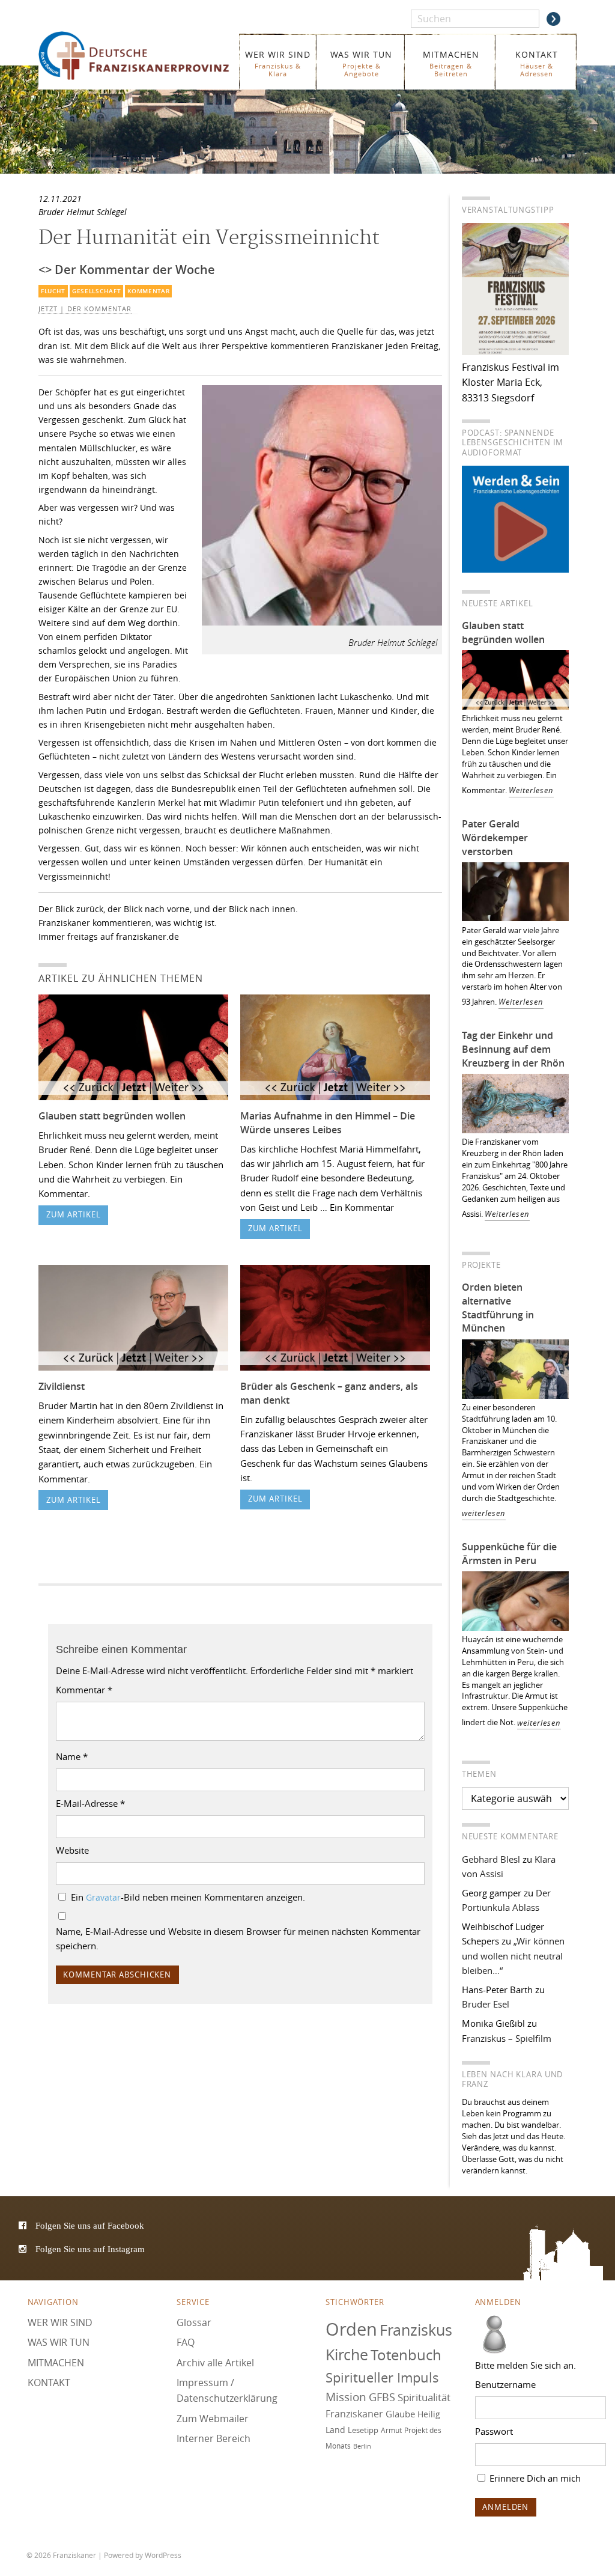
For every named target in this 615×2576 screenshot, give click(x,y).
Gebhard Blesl (491, 1859)
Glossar (194, 2322)
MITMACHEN (451, 63)
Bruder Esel (486, 2004)
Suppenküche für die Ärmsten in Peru (509, 1554)
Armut (391, 2430)
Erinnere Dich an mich (534, 2478)
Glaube (400, 2414)
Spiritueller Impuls (382, 2377)
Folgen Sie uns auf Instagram (90, 2249)
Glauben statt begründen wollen (112, 1116)
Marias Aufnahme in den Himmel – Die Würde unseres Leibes (328, 1123)
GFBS (382, 2397)
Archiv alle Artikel (215, 2363)
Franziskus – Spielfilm (507, 2038)
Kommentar (148, 291)
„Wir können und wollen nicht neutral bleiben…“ (513, 1956)
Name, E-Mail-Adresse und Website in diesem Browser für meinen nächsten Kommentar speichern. (238, 1938)
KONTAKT (537, 63)
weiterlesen (484, 1513)
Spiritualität (424, 2397)
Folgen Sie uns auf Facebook (90, 2225)
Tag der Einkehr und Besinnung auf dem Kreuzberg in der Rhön (513, 1049)
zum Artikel (74, 1215)
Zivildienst (62, 1386)
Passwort (494, 2431)
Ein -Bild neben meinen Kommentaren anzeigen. (188, 1897)
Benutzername (505, 2384)
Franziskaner (135, 56)
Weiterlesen (531, 790)
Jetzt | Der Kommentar (85, 309)
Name (72, 1756)
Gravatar (103, 1898)
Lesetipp (363, 2430)
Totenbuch (406, 2355)
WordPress (163, 2555)
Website (72, 1850)
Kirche (347, 2355)
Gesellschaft (96, 291)
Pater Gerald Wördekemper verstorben (495, 838)
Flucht (53, 291)
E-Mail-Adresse (90, 1803)
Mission (346, 2397)
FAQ (186, 2342)
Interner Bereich (214, 2438)
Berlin (362, 2446)
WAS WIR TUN (361, 63)
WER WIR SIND (278, 63)
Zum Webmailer (213, 2418)
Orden (351, 2328)
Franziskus (416, 2329)
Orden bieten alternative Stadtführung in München (498, 1308)
